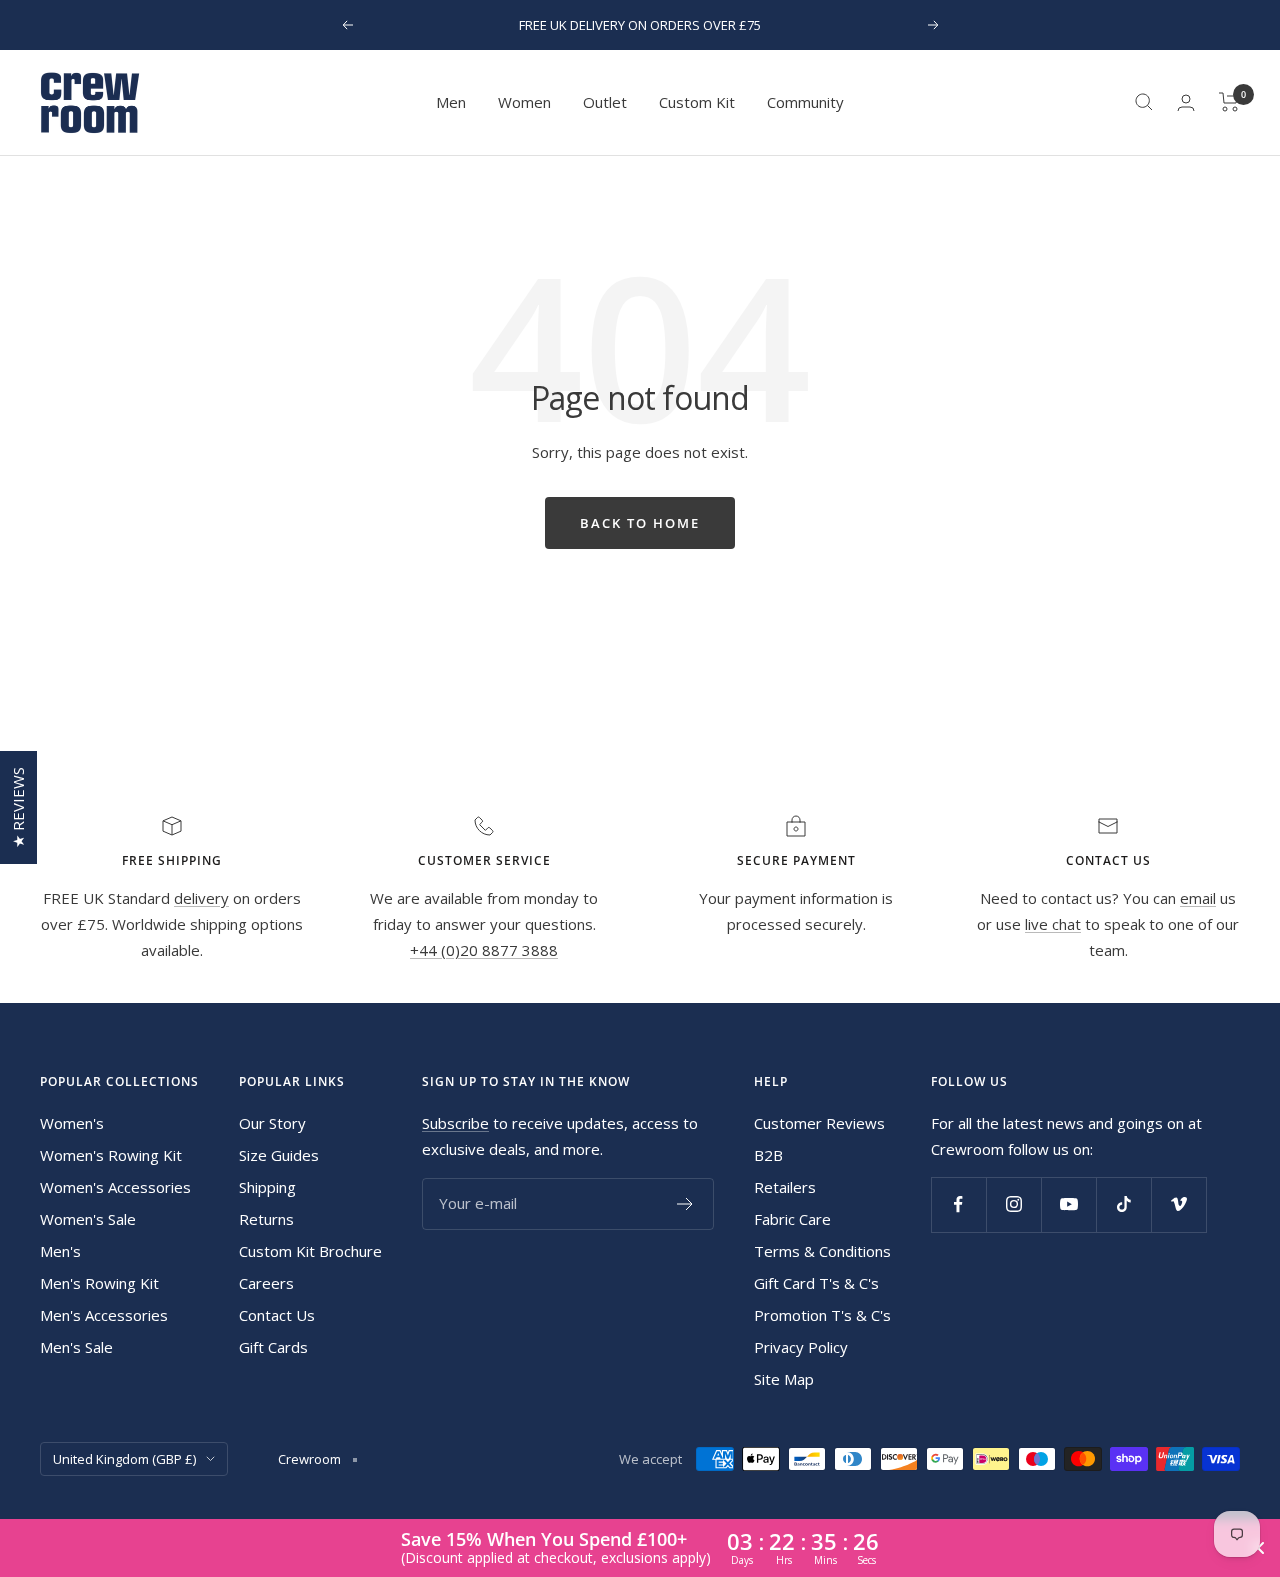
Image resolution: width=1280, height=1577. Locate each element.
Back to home (640, 523)
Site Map (784, 1379)
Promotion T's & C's (822, 1315)
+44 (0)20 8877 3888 (484, 950)
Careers (266, 1283)
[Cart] (1229, 102)
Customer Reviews (819, 1123)
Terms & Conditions (822, 1251)
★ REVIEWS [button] (18, 807)
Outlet (605, 102)
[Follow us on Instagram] (1013, 1204)
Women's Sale (88, 1219)
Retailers (785, 1187)
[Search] (1144, 102)
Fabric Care (792, 1219)
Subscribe (455, 1123)
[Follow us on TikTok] (1123, 1204)
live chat (1053, 924)
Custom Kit (697, 102)
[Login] (1186, 102)
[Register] (685, 1204)
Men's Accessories (104, 1315)
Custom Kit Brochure (310, 1251)
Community (805, 102)
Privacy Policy (801, 1347)
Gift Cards (273, 1347)
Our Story (272, 1123)
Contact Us (277, 1315)
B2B (768, 1155)
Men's (60, 1251)
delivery (201, 898)
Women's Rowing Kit (111, 1155)
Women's (72, 1123)
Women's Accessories (115, 1187)
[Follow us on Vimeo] (1178, 1204)
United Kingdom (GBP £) (124, 1459)
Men (451, 102)
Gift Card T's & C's (816, 1283)
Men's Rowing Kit (99, 1283)
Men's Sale (76, 1347)
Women (524, 102)
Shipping (267, 1187)
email (1198, 898)
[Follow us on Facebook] (958, 1204)
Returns (266, 1219)
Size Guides (279, 1155)
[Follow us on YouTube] (1068, 1204)
